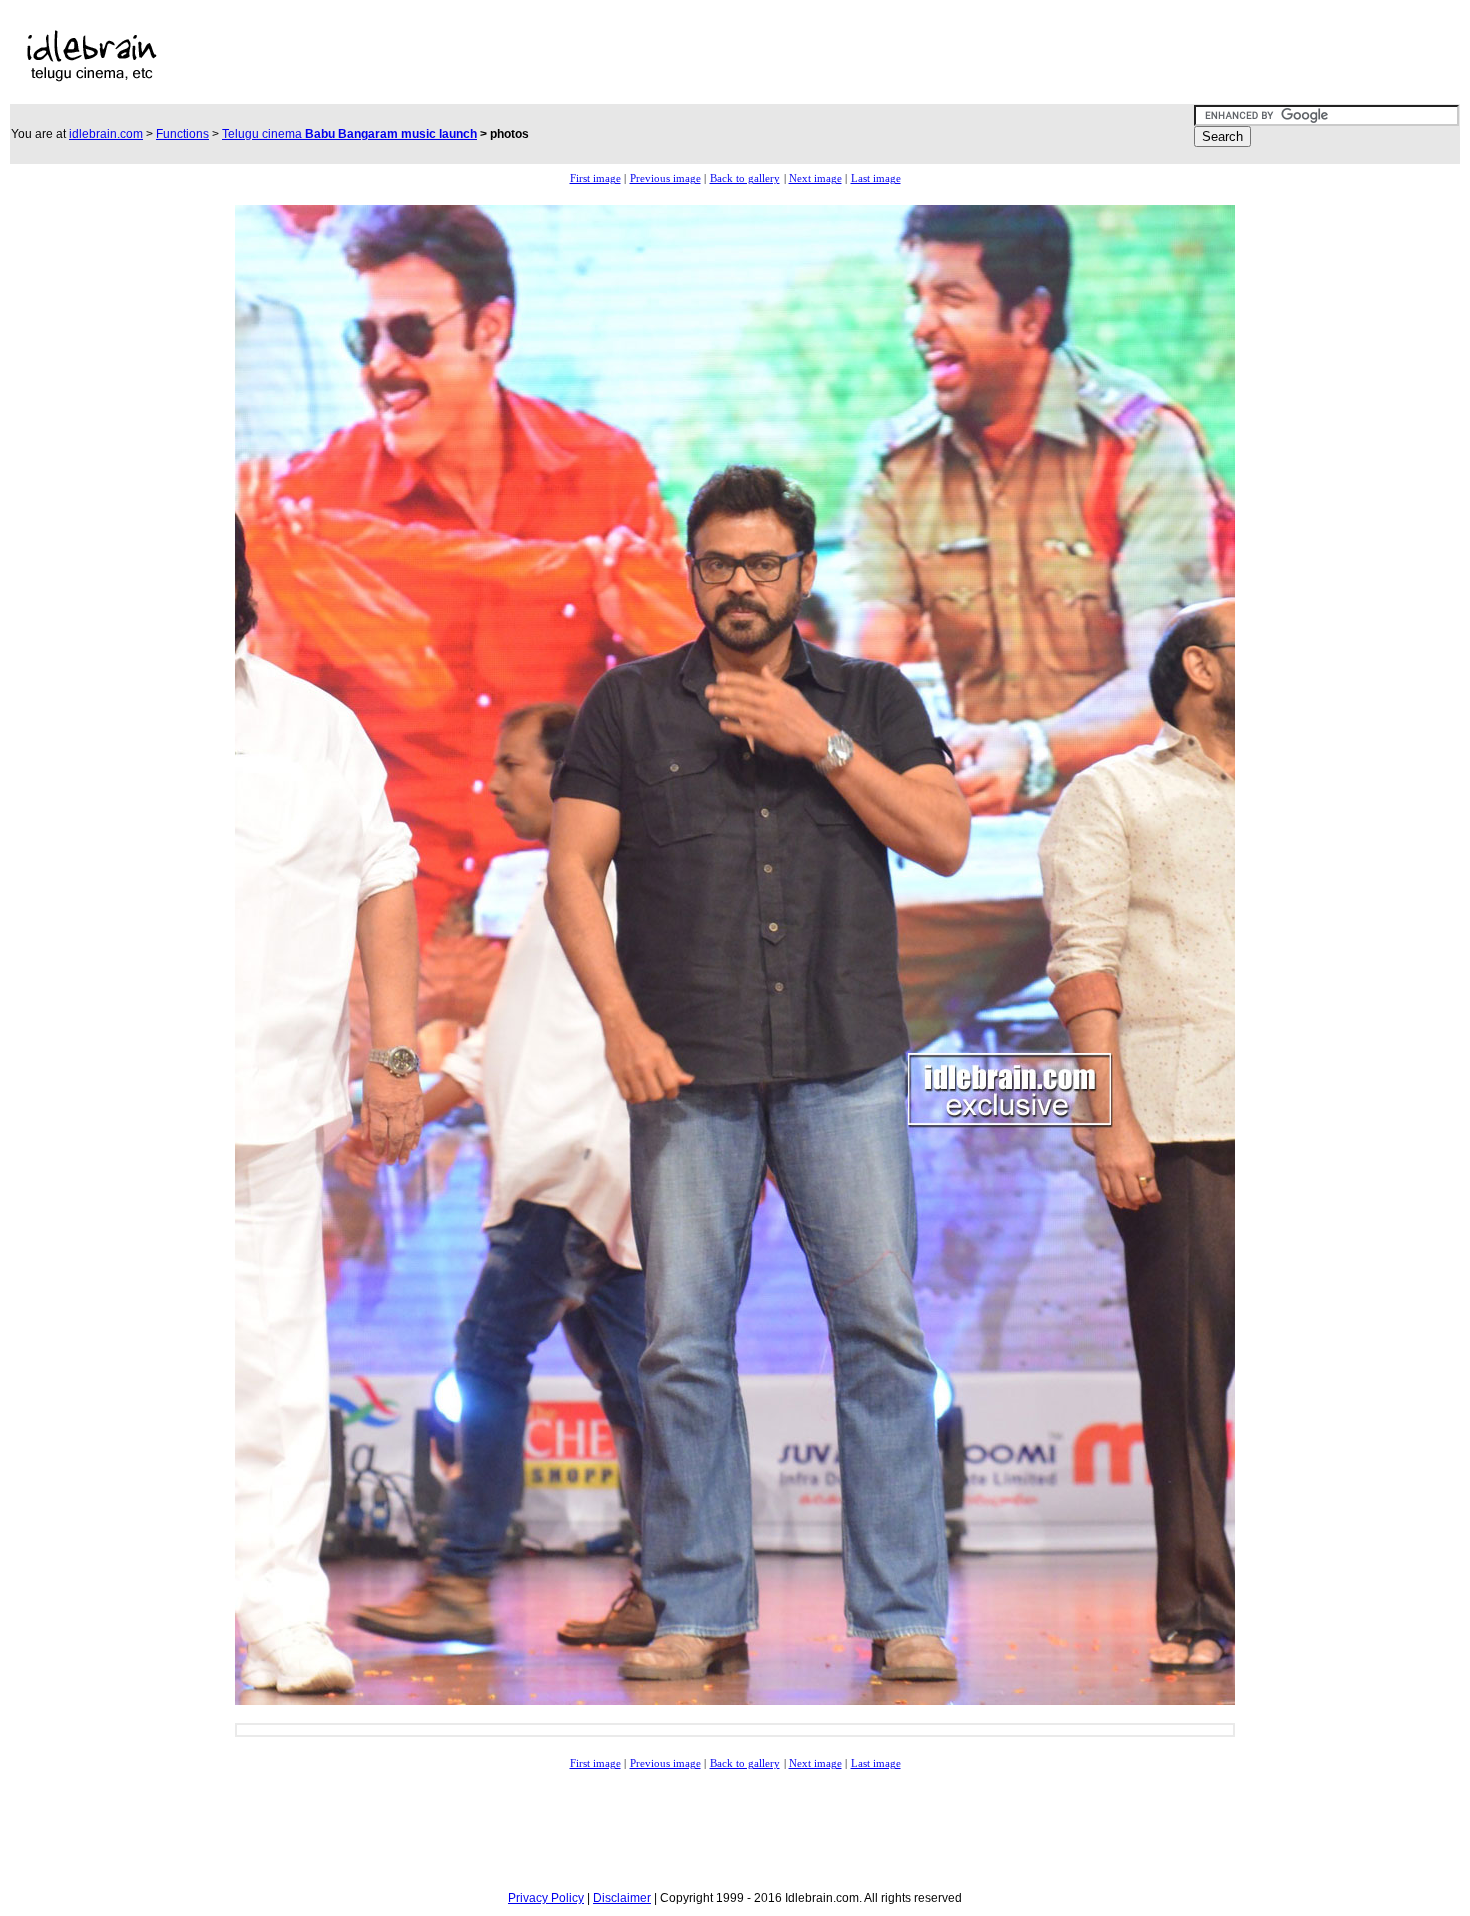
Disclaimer (622, 1898)
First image (595, 178)
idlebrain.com (106, 134)
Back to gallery (745, 178)
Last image (876, 178)
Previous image (665, 178)
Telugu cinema (349, 134)
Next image (815, 178)
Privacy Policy (546, 1898)
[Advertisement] (640, 56)
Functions (182, 134)
